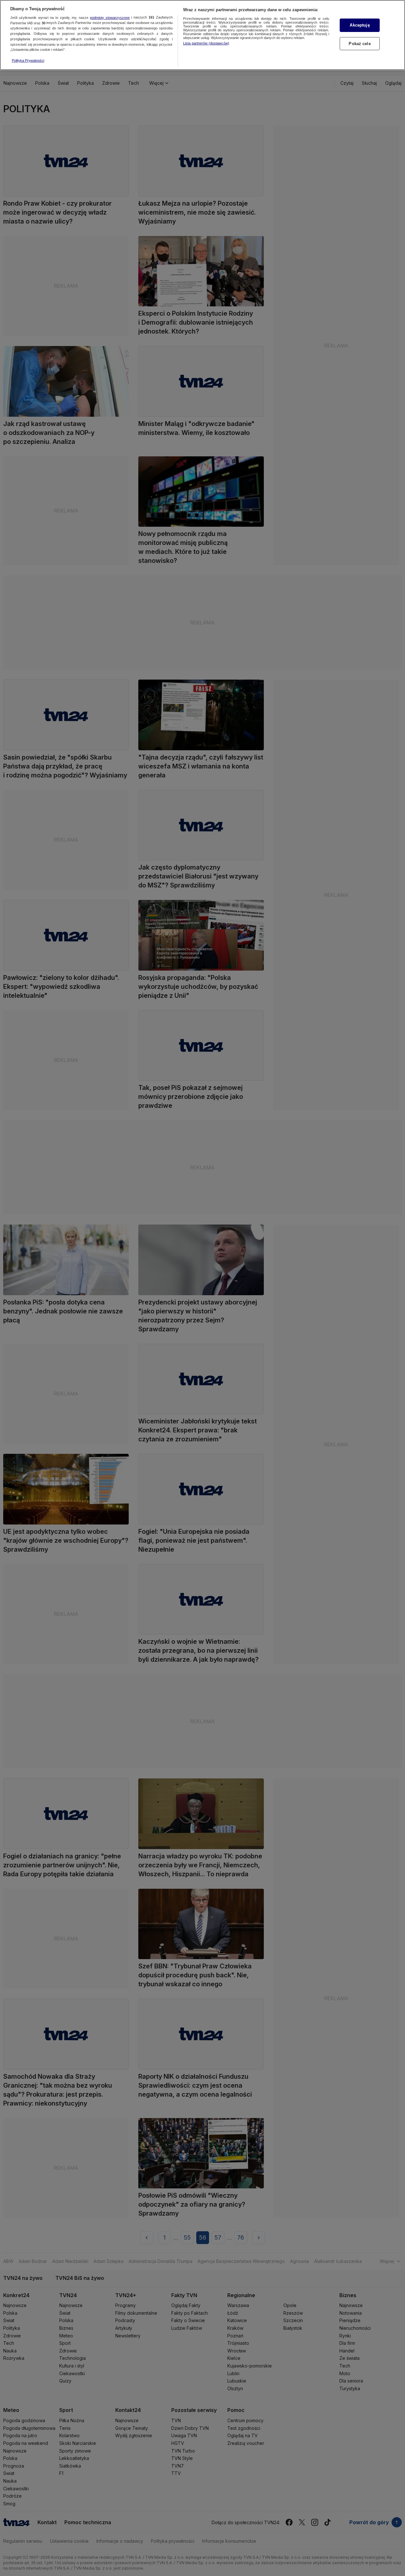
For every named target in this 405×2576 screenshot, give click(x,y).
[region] (202, 35)
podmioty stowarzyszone (110, 18)
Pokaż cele (360, 44)
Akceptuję (360, 25)
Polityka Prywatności (28, 60)
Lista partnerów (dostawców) (206, 43)
